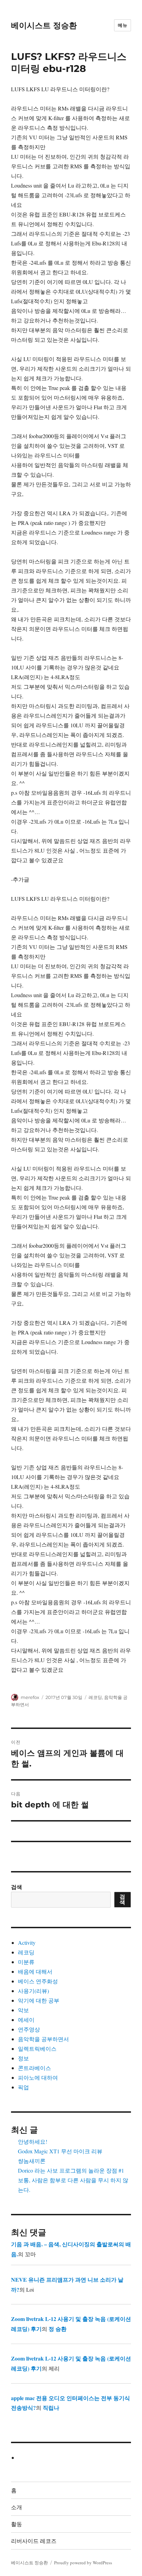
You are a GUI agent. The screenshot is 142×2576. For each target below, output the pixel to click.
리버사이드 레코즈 (34, 2541)
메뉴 (123, 25)
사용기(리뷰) (33, 1991)
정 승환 (58, 2329)
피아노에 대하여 (38, 2077)
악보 (23, 2010)
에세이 (26, 2020)
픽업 (23, 2087)
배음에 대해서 (35, 1971)
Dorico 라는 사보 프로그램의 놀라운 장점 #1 (71, 2170)
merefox (30, 1697)
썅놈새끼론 (32, 2161)
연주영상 (29, 2029)
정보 (23, 2058)
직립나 (51, 2408)
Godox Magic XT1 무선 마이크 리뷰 (60, 2151)
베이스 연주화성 (38, 1981)
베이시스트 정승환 (44, 25)
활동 (17, 2524)
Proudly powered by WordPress (83, 2563)
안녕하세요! (33, 2141)
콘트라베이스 (34, 2068)
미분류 (26, 1962)
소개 (17, 2507)
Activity (27, 1942)
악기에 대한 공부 (39, 2000)
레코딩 (95, 1697)
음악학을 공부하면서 (43, 2039)
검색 (17, 1887)
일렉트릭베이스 (37, 2049)
